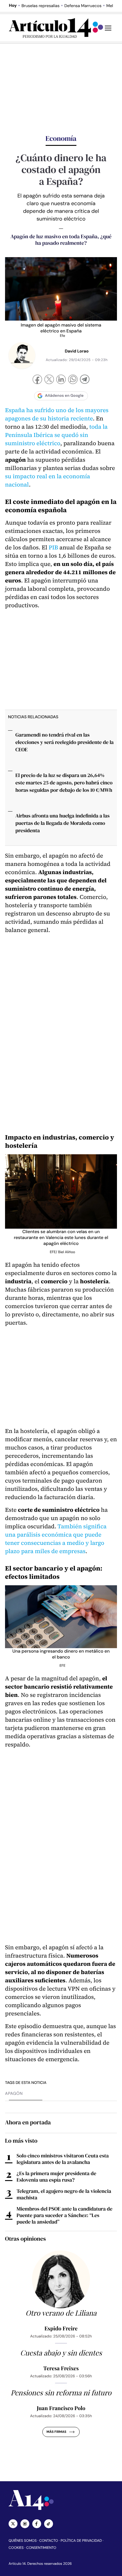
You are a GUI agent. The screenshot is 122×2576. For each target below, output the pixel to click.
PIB (53, 547)
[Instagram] (25, 2524)
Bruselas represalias (41, 6)
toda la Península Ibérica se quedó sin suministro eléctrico (56, 435)
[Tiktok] (49, 2524)
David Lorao (77, 351)
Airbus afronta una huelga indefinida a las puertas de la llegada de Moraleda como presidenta (62, 823)
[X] (49, 380)
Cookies (16, 2548)
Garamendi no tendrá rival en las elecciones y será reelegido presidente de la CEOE (65, 742)
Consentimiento (41, 2548)
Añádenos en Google (64, 396)
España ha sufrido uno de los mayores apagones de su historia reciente (57, 414)
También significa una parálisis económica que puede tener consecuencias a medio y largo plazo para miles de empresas (56, 1539)
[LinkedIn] (61, 380)
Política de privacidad (81, 2541)
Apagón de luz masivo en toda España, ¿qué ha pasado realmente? (61, 240)
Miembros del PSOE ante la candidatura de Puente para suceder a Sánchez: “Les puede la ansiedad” (65, 2215)
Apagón (14, 2094)
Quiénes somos (23, 2541)
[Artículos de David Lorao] (22, 355)
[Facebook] (37, 380)
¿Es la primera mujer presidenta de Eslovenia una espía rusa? (56, 2177)
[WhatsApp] (73, 380)
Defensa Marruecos (83, 6)
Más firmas (56, 2432)
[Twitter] (13, 2524)
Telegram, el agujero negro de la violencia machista (64, 2194)
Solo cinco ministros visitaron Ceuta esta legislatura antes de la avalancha (63, 2159)
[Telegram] (85, 380)
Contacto (48, 2541)
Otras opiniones (25, 2239)
